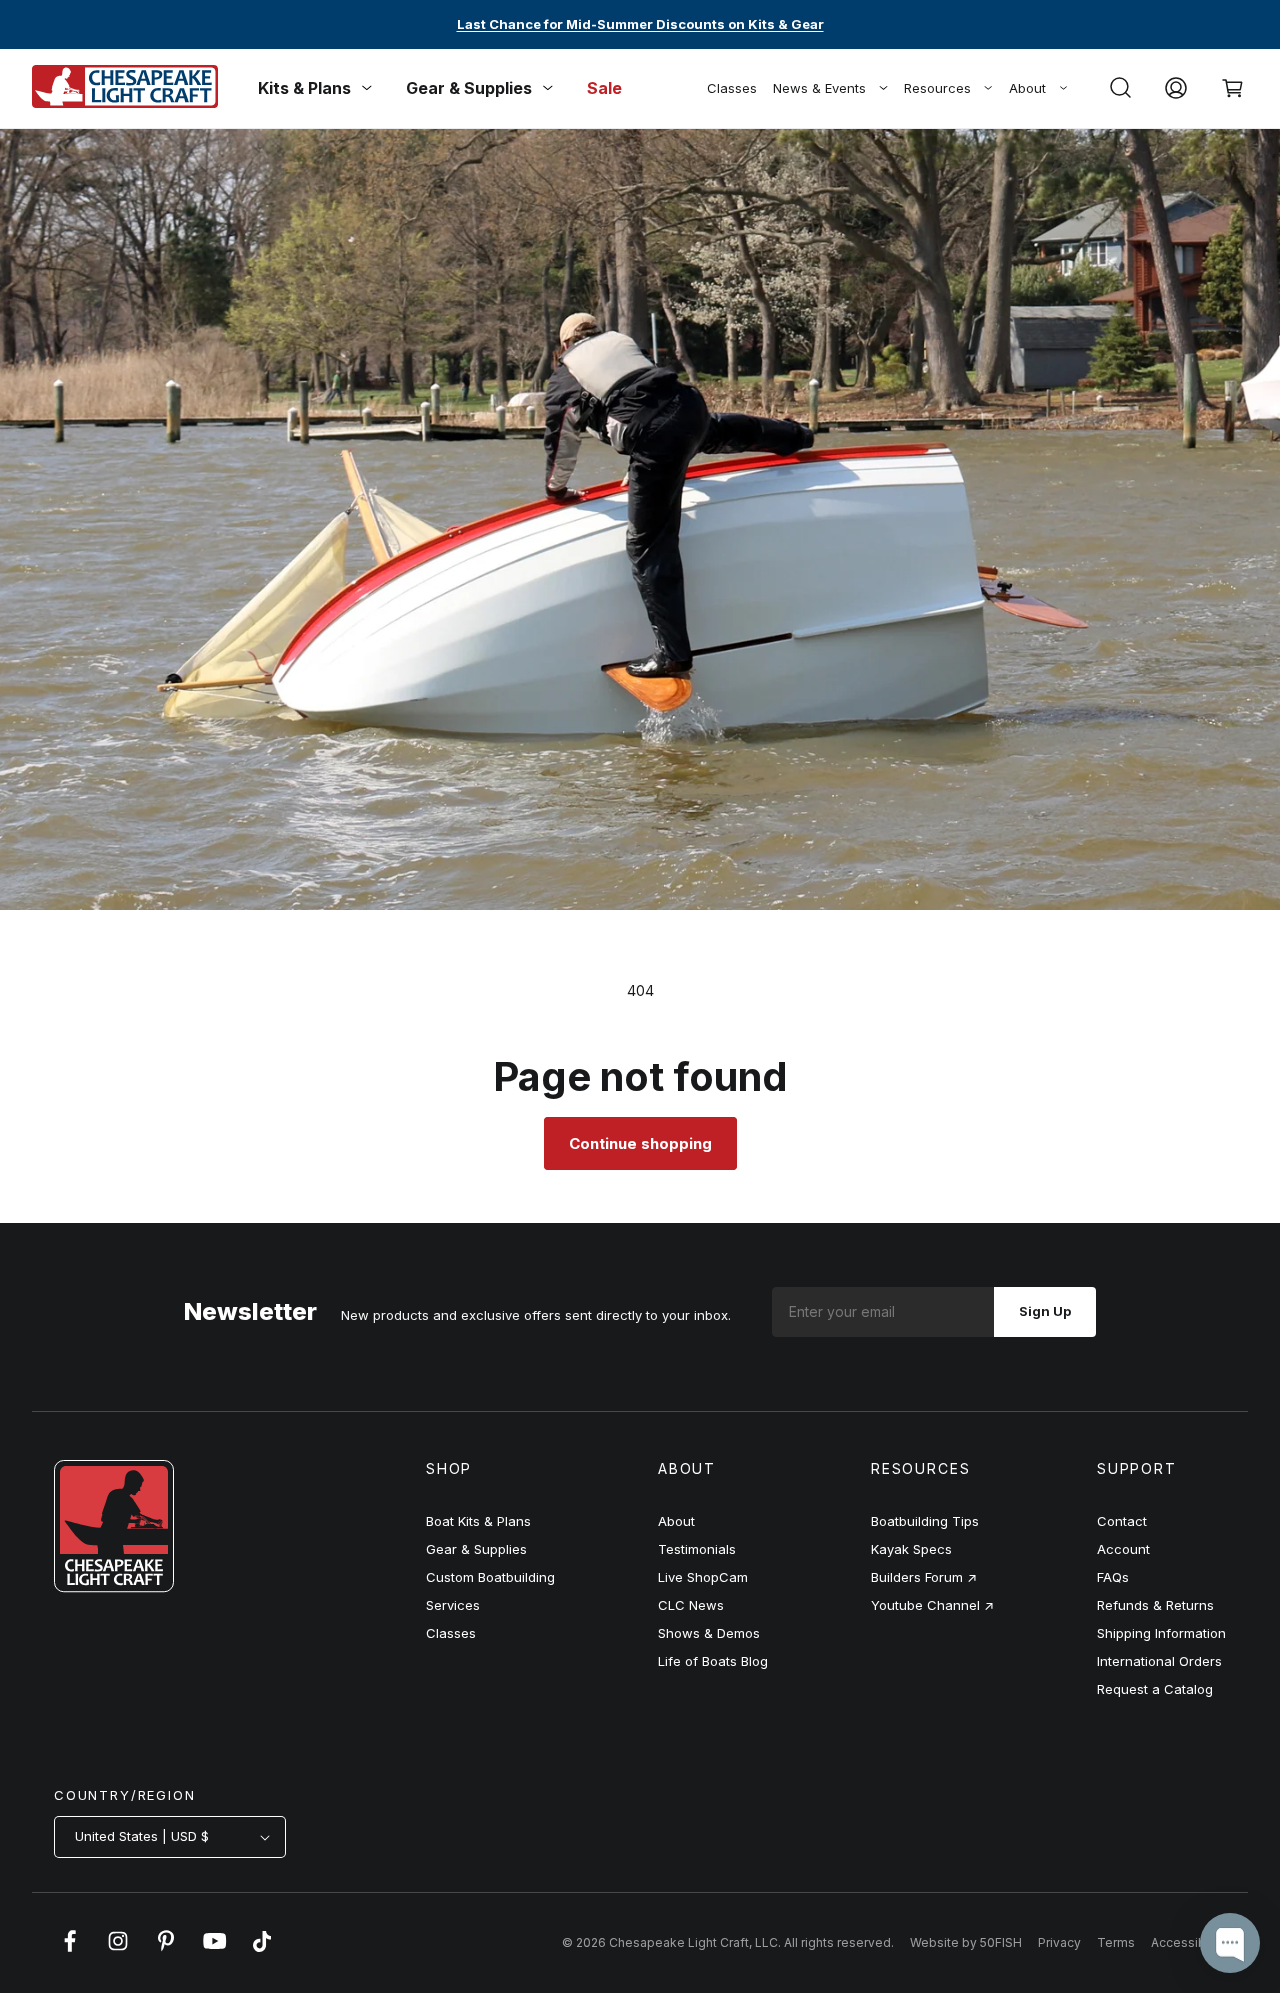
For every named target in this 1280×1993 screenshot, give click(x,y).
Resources (937, 88)
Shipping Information (1161, 1633)
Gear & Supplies (476, 1549)
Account (1123, 1549)
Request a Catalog (1155, 1689)
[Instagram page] (118, 1951)
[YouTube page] (214, 1951)
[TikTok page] (262, 1951)
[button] (1120, 88)
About (1027, 88)
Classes (732, 88)
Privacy (1059, 1942)
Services (453, 1605)
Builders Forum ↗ (924, 1577)
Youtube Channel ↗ (932, 1605)
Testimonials (697, 1549)
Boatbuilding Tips (925, 1521)
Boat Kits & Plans (478, 1521)
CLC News (691, 1605)
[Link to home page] (114, 1587)
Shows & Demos (709, 1633)
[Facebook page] (70, 1951)
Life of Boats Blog (713, 1661)
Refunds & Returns (1155, 1605)
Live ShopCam (703, 1577)
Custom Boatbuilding (490, 1577)
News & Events (819, 88)
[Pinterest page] (166, 1951)
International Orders (1159, 1661)
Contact (1122, 1521)
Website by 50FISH (966, 1942)
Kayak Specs (911, 1549)
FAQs (1113, 1577)
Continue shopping (640, 1143)
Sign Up (1045, 1311)
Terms (1116, 1942)
